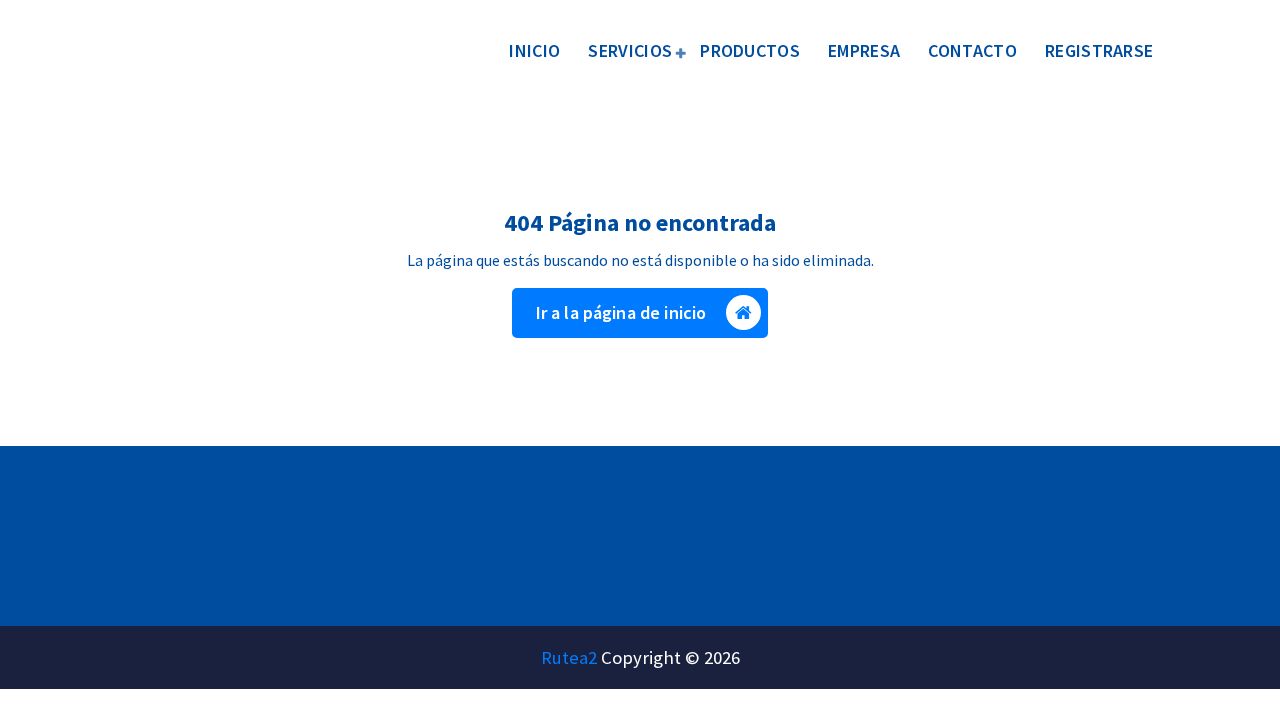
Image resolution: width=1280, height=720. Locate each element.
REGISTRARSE (1099, 50)
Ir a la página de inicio (621, 312)
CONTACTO (972, 50)
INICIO (534, 50)
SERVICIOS (630, 50)
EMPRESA (864, 50)
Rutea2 (569, 657)
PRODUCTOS (750, 50)
